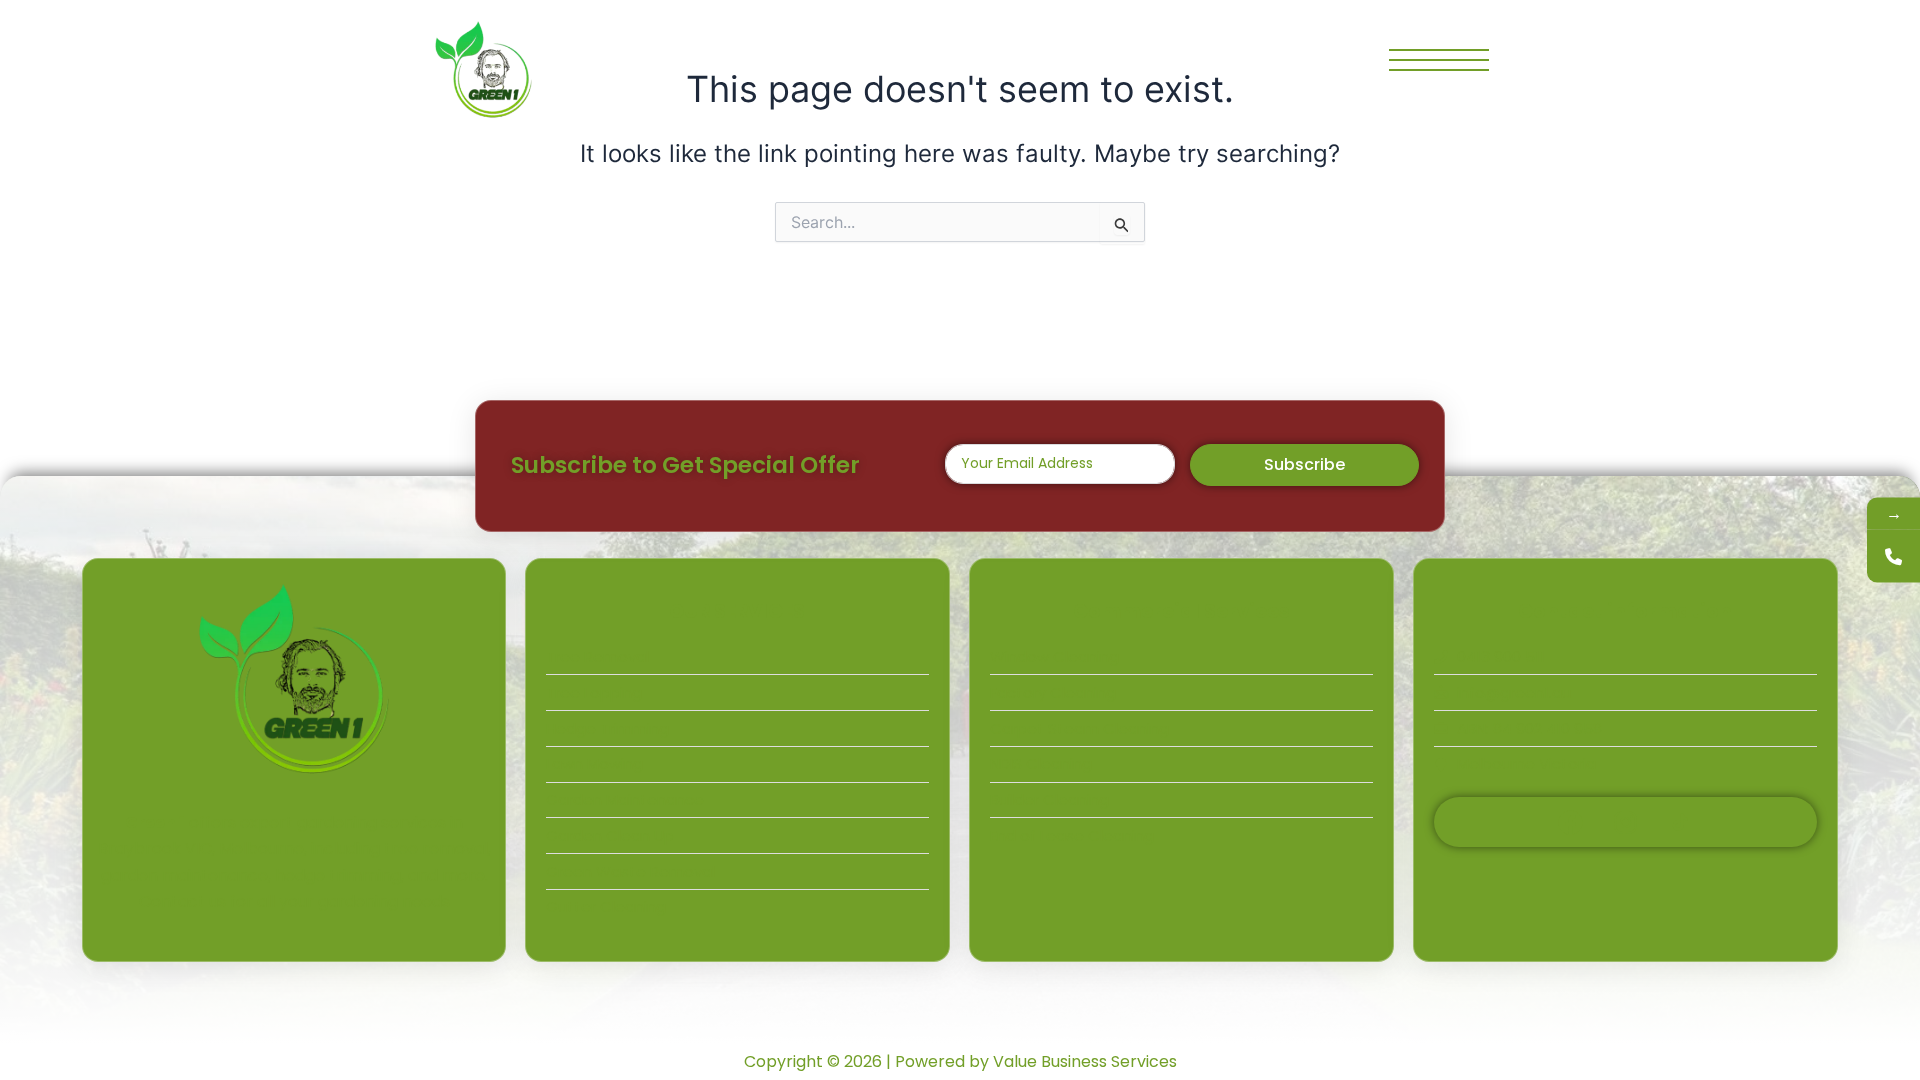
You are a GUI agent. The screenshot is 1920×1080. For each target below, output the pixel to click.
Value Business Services (1085, 1061)
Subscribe (1304, 464)
